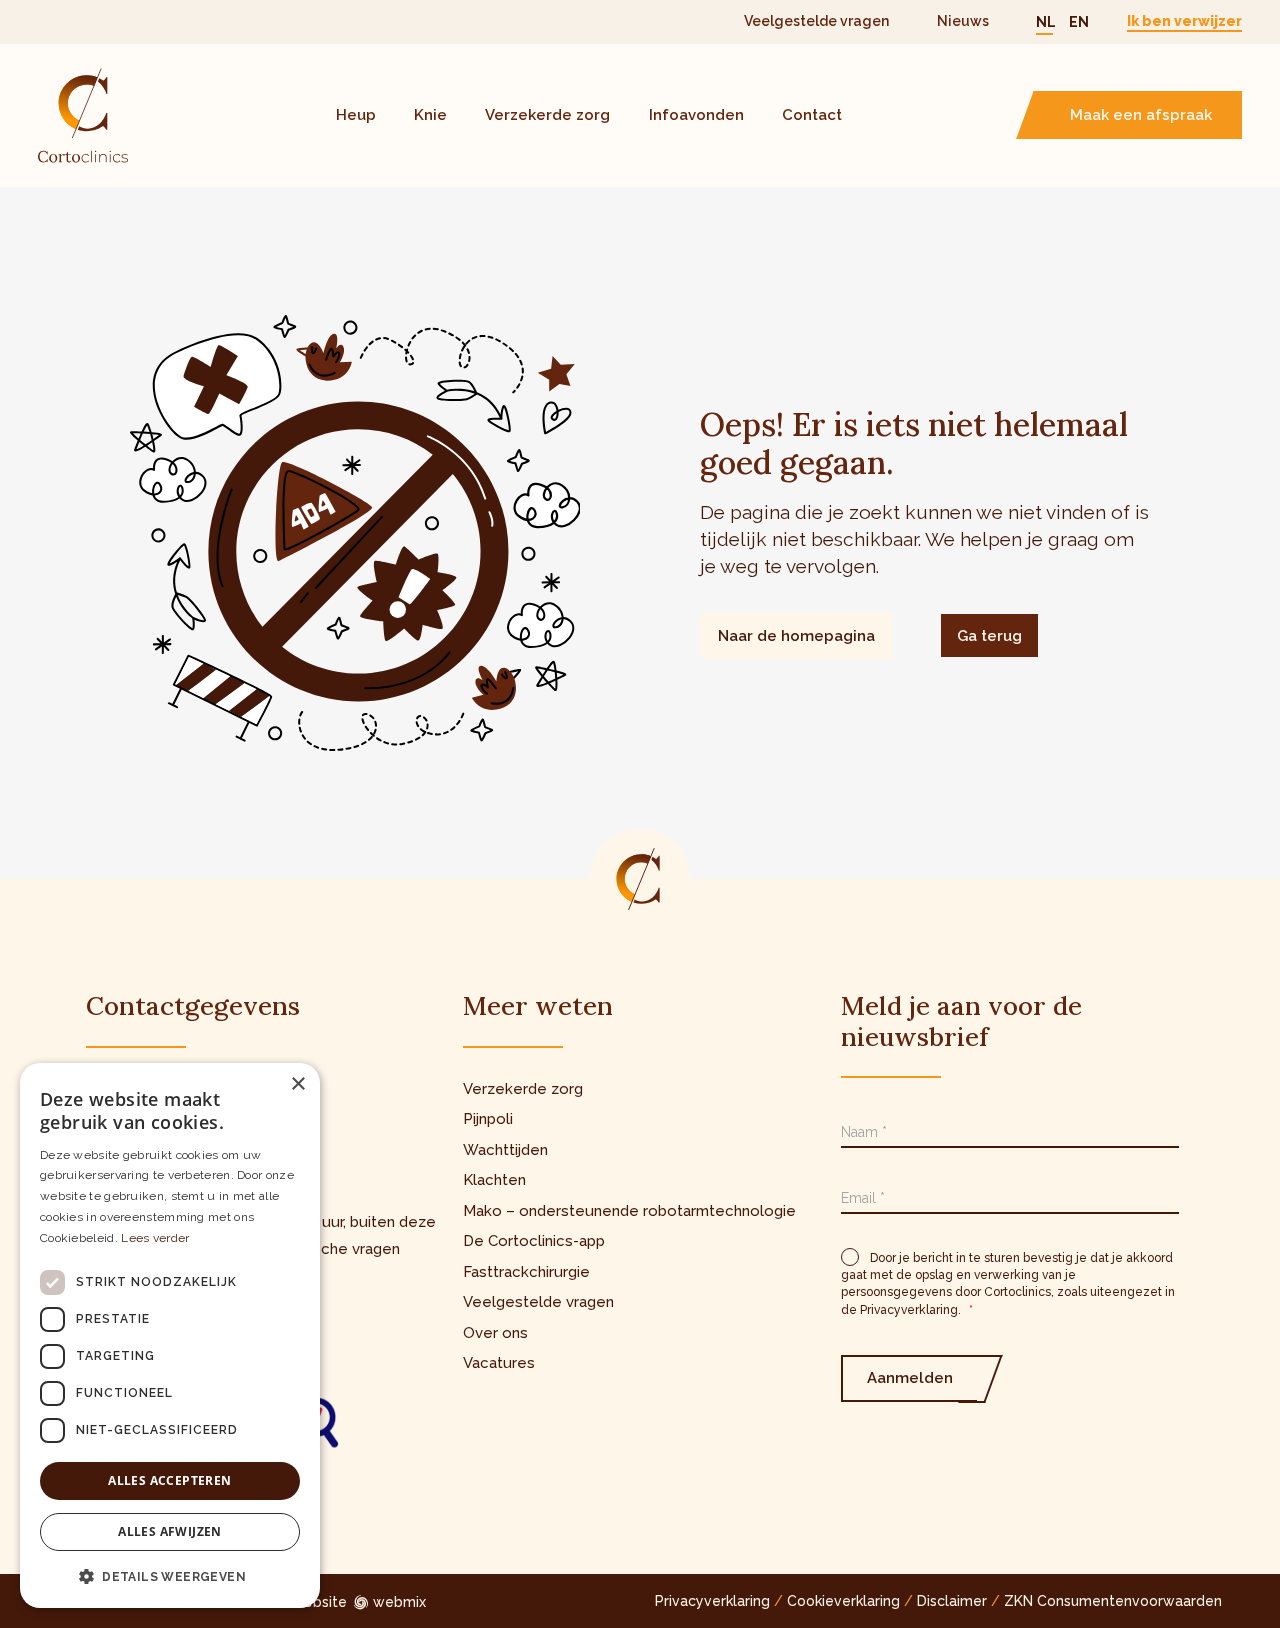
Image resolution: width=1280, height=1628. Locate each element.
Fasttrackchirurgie (526, 1272)
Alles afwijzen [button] (170, 1531)
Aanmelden (910, 1378)
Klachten (494, 1180)
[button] (170, 1576)
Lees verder (155, 1238)
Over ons (495, 1333)
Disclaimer (952, 1601)
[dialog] (170, 1335)
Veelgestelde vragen (816, 21)
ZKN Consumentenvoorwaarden (1113, 1601)
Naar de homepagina (796, 636)
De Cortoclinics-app (534, 1241)
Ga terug (989, 636)
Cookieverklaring (843, 1601)
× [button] (297, 1084)
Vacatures (499, 1363)
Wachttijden (505, 1150)
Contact (812, 115)
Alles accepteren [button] (169, 1480)
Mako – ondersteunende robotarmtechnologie (629, 1211)
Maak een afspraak (1141, 115)
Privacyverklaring (712, 1601)
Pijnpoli (488, 1119)
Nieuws (963, 21)
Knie (430, 115)
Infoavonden (696, 115)
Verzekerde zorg (547, 115)
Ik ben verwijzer (1184, 21)
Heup (356, 115)
